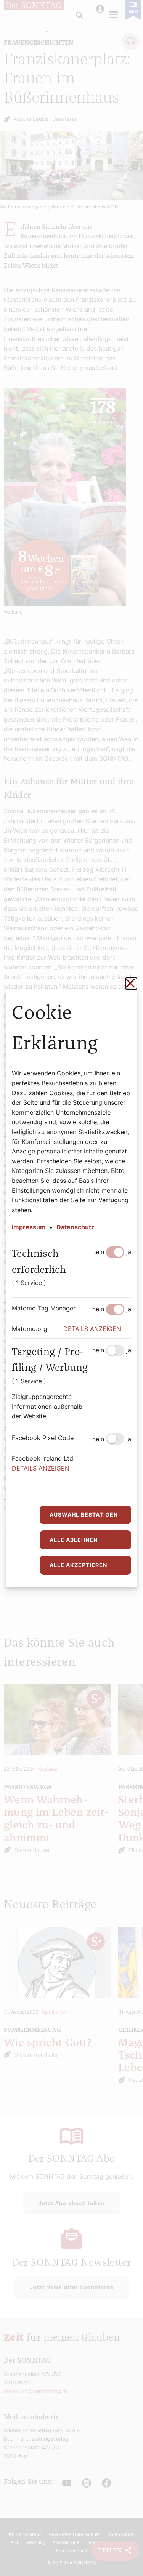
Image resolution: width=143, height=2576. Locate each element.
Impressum (29, 1227)
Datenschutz (76, 1227)
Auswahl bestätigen (84, 1515)
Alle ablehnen (74, 1540)
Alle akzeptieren (78, 1565)
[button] (97, 1329)
